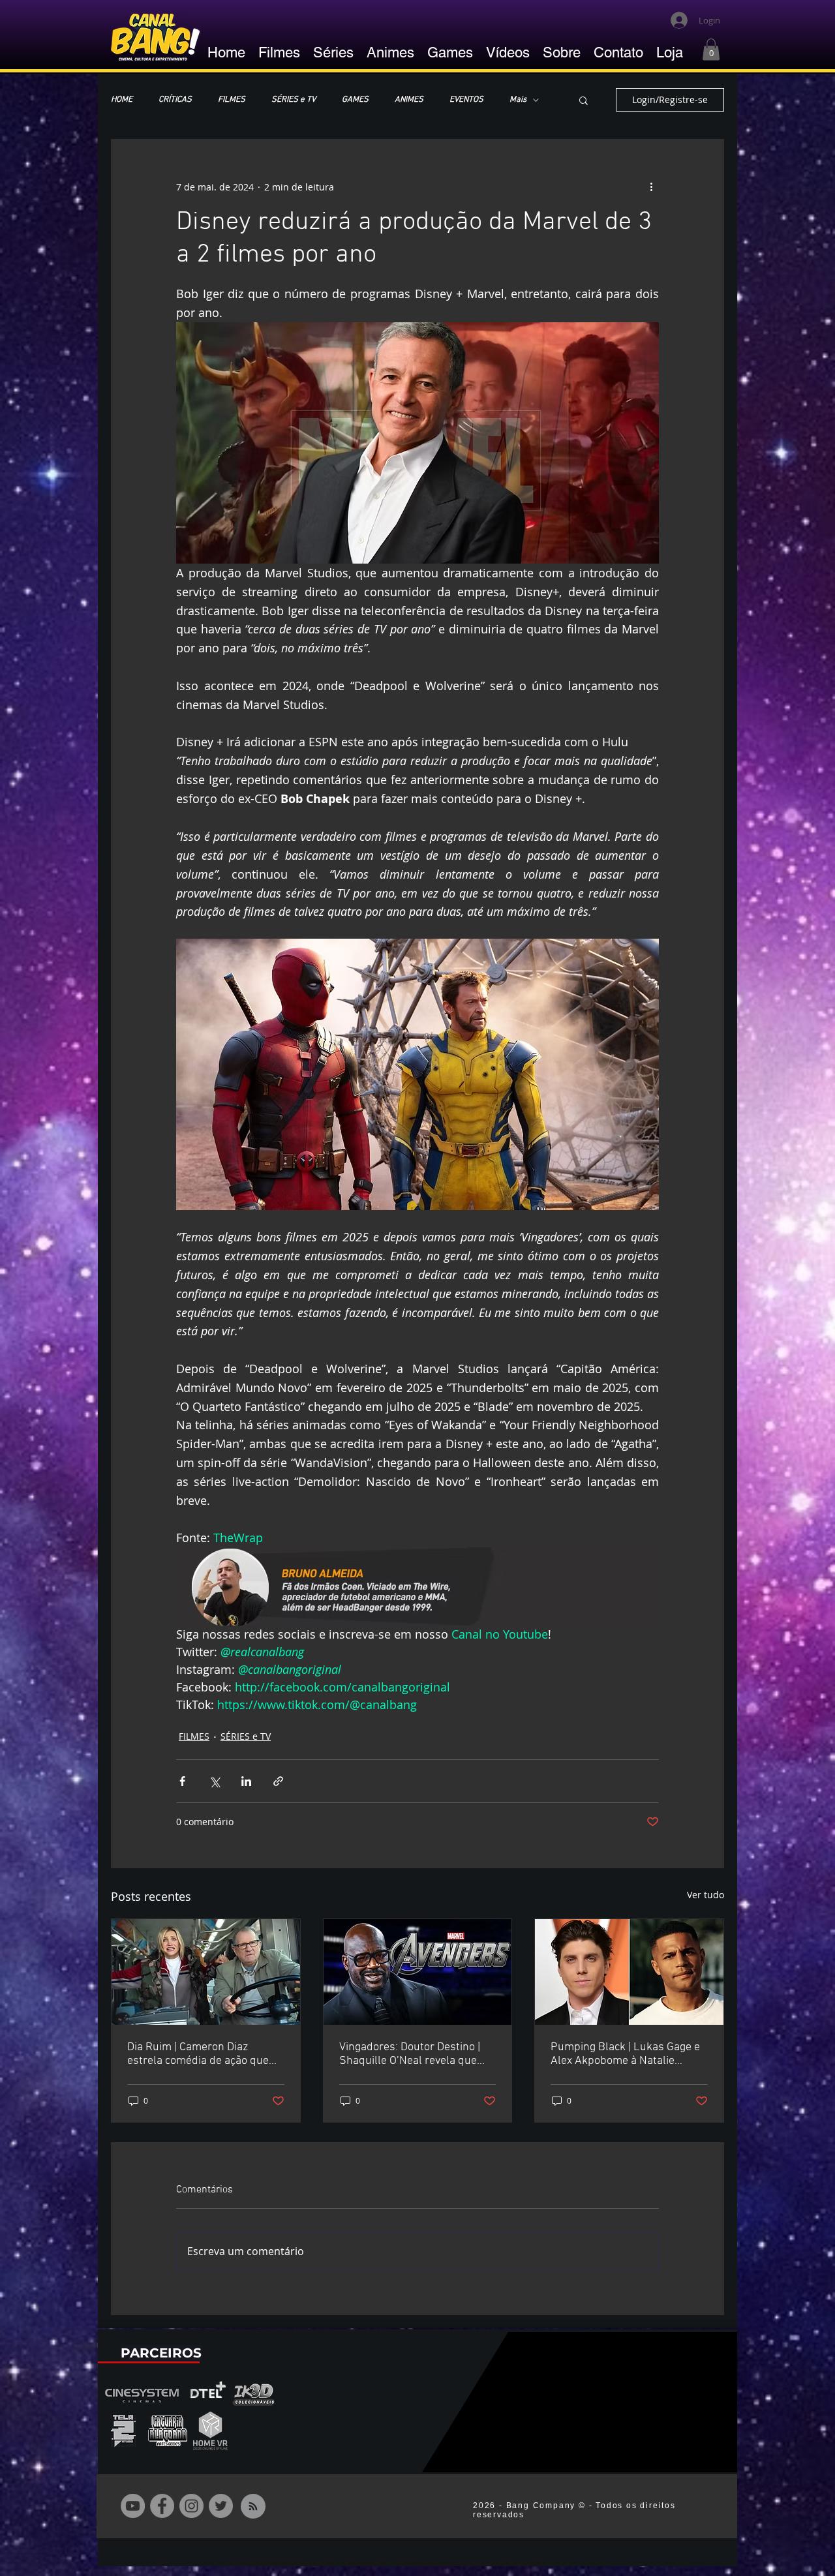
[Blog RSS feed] (253, 2507)
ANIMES (409, 100)
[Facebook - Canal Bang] (162, 2506)
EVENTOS (466, 100)
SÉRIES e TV (294, 100)
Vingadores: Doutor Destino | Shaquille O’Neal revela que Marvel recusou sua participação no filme (410, 2054)
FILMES (232, 100)
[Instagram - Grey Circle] (191, 2506)
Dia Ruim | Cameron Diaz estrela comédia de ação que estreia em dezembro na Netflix (205, 2054)
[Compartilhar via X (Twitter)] (214, 1781)
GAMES (355, 100)
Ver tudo (706, 1895)
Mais (518, 100)
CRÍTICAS (175, 100)
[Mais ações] (651, 187)
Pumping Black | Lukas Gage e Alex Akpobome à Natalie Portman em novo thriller (625, 2054)
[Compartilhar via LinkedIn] (246, 1781)
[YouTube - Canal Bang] (133, 2506)
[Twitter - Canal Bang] (221, 2506)
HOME (122, 100)
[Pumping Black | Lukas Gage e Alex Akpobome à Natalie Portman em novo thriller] (629, 1972)
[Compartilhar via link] (278, 1781)
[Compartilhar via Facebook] (182, 1781)
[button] (711, 49)
